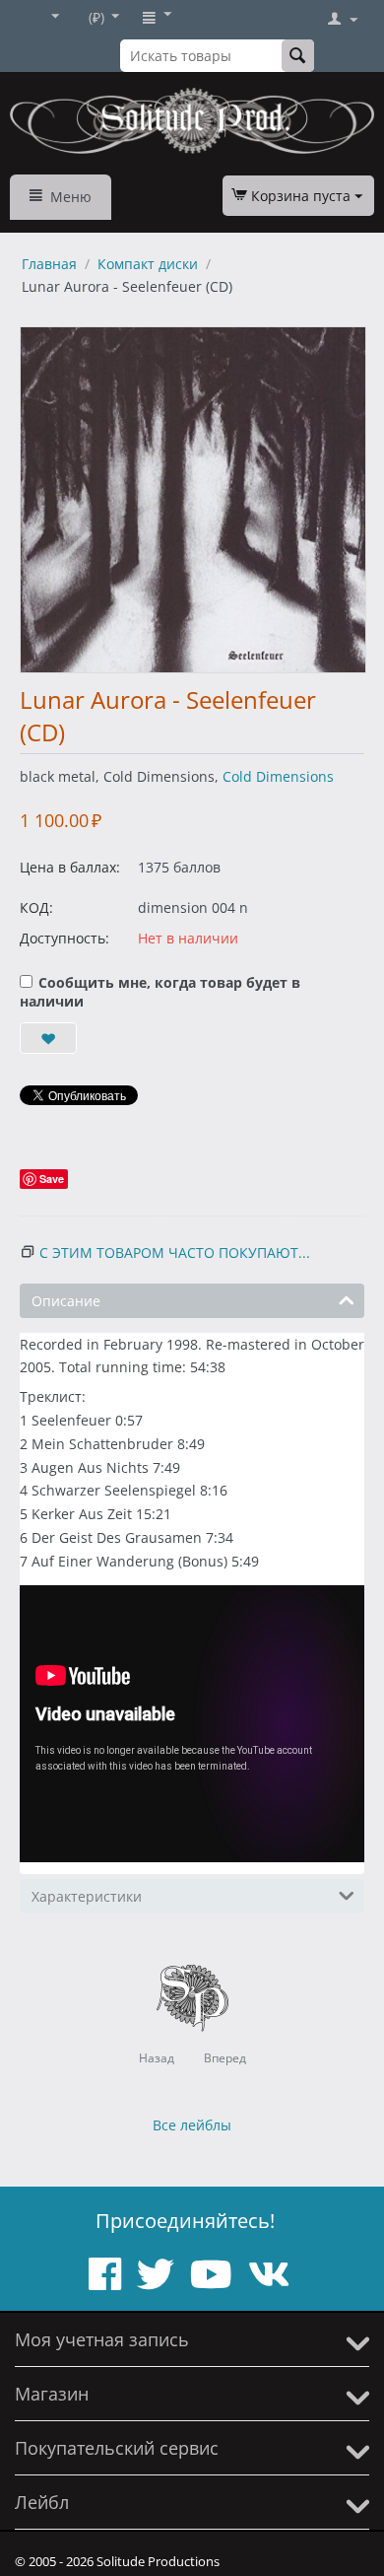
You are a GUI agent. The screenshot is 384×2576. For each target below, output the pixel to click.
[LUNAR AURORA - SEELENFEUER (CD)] (193, 500)
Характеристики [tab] (87, 1896)
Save (52, 1179)
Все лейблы (192, 2125)
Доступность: (64, 938)
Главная (49, 264)
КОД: (36, 907)
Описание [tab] (66, 1301)
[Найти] (298, 56)
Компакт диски (148, 264)
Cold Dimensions (278, 776)
